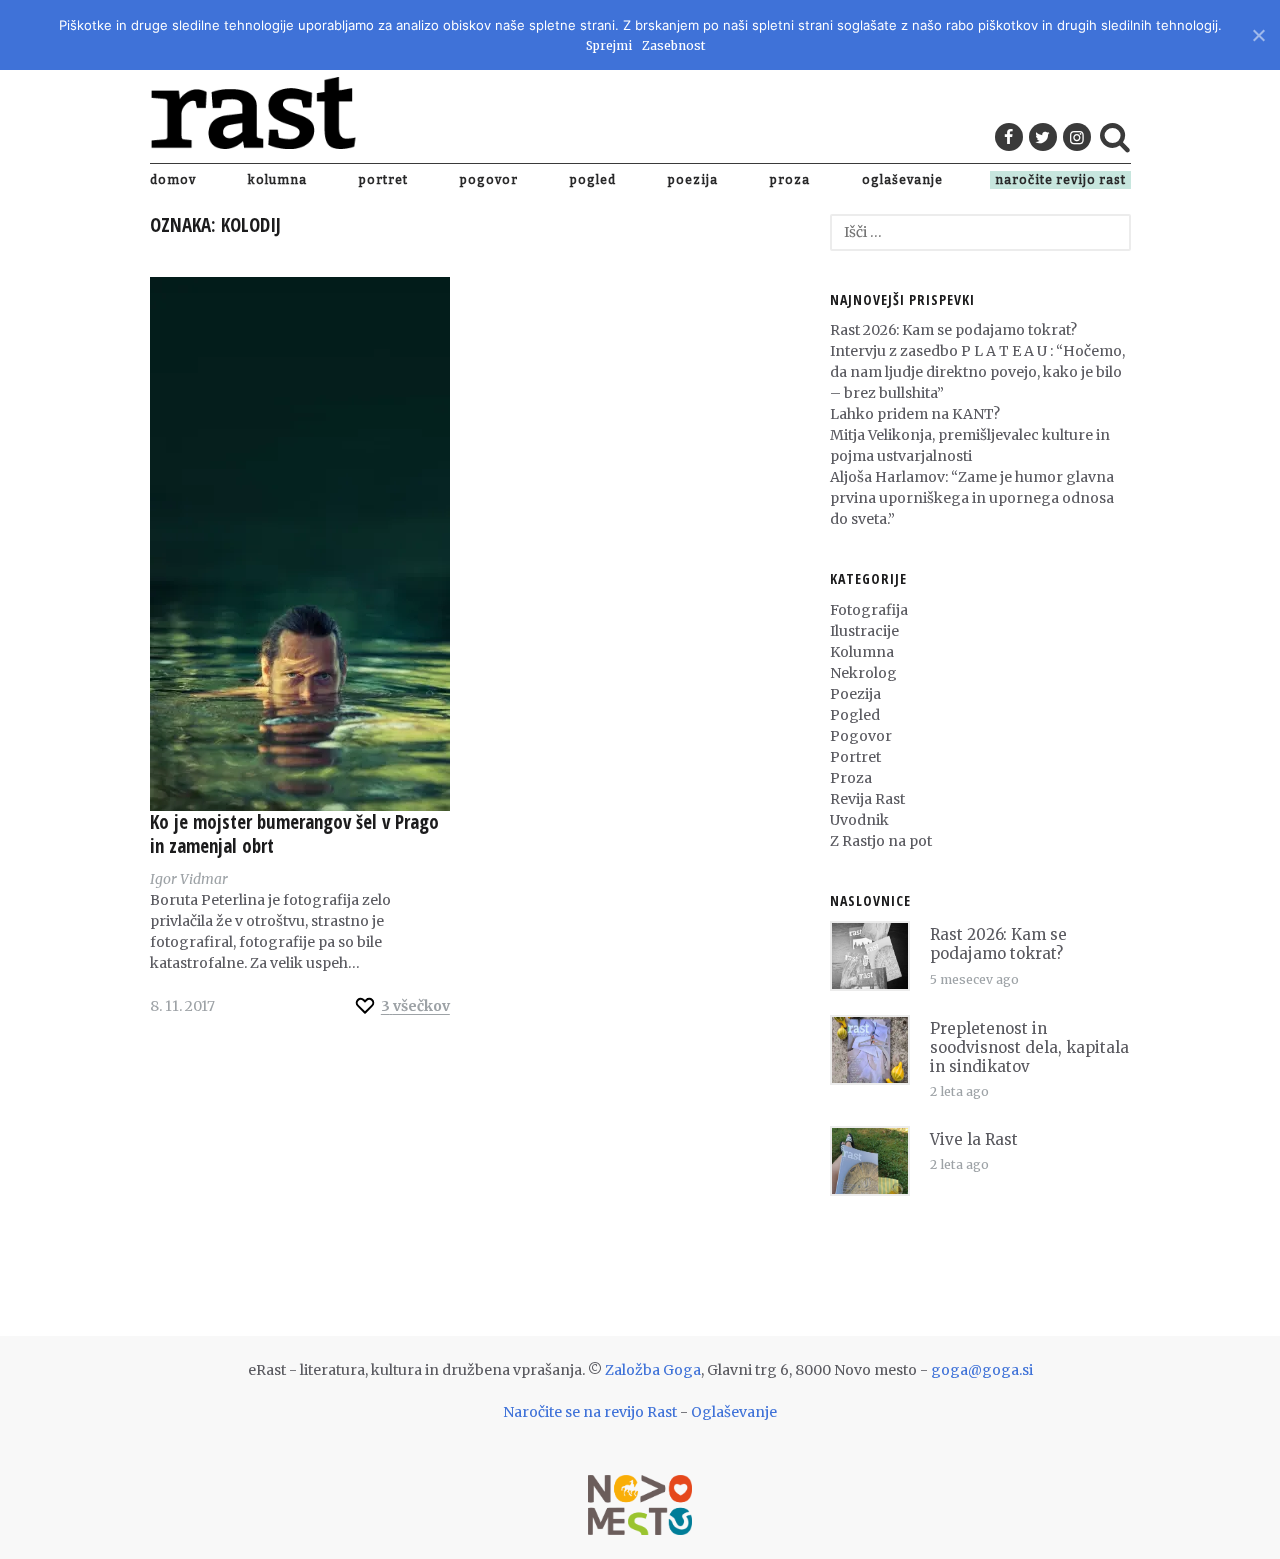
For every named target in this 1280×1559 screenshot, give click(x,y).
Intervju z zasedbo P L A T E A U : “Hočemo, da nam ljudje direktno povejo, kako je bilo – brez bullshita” (977, 372)
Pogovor (489, 180)
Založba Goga (653, 1370)
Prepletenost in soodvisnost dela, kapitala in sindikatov (1029, 1047)
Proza (790, 180)
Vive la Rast (974, 1139)
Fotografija (869, 610)
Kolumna (277, 180)
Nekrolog (863, 673)
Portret (383, 180)
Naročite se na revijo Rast (590, 1412)
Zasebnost (673, 45)
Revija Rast (867, 799)
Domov (173, 180)
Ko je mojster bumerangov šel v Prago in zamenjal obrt (294, 834)
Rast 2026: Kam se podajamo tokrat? (953, 330)
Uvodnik (859, 820)
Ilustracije (864, 631)
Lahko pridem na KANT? (915, 414)
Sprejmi (609, 45)
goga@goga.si (982, 1370)
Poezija (693, 180)
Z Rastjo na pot (881, 841)
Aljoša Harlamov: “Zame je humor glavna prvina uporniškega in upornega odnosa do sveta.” (972, 498)
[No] (1257, 32)
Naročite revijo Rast (1060, 180)
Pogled (593, 180)
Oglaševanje (902, 180)
